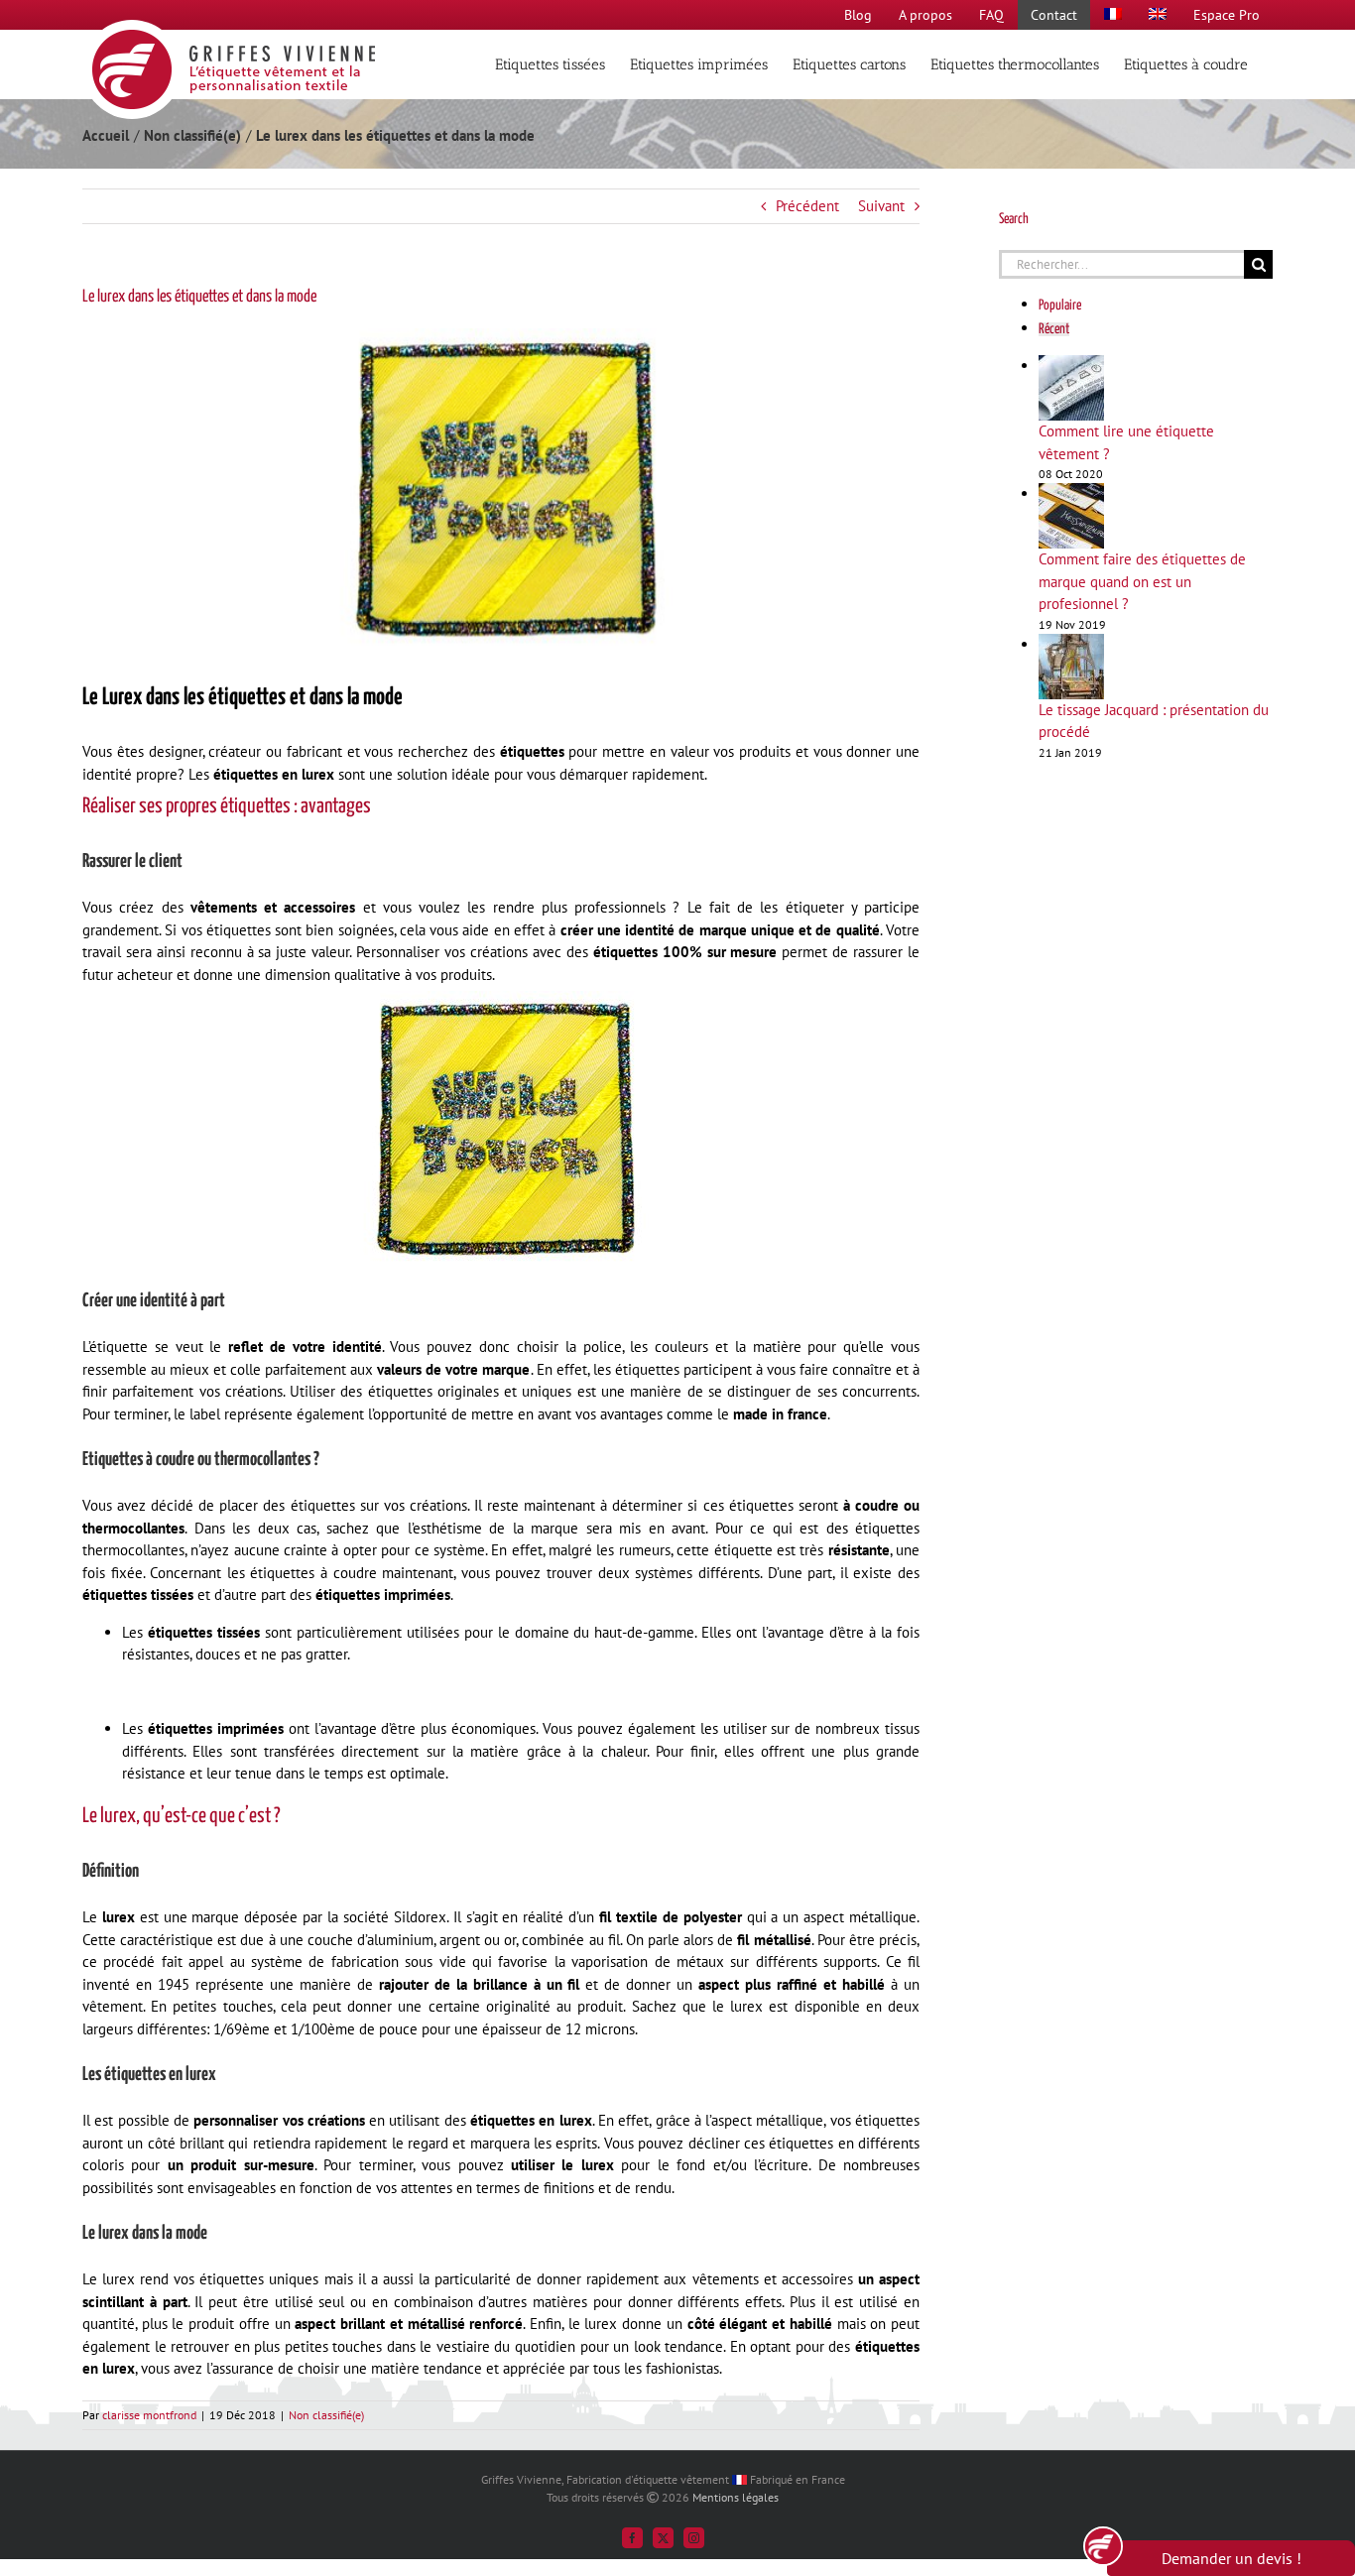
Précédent (807, 206)
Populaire (1060, 306)
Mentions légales (736, 2497)
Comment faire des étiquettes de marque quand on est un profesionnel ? (1142, 581)
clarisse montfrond (149, 2415)
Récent (1054, 329)
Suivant (881, 206)
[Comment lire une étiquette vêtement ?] (1071, 366)
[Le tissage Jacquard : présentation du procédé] (1071, 644)
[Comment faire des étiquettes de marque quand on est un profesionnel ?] (1071, 493)
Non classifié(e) (326, 2415)
